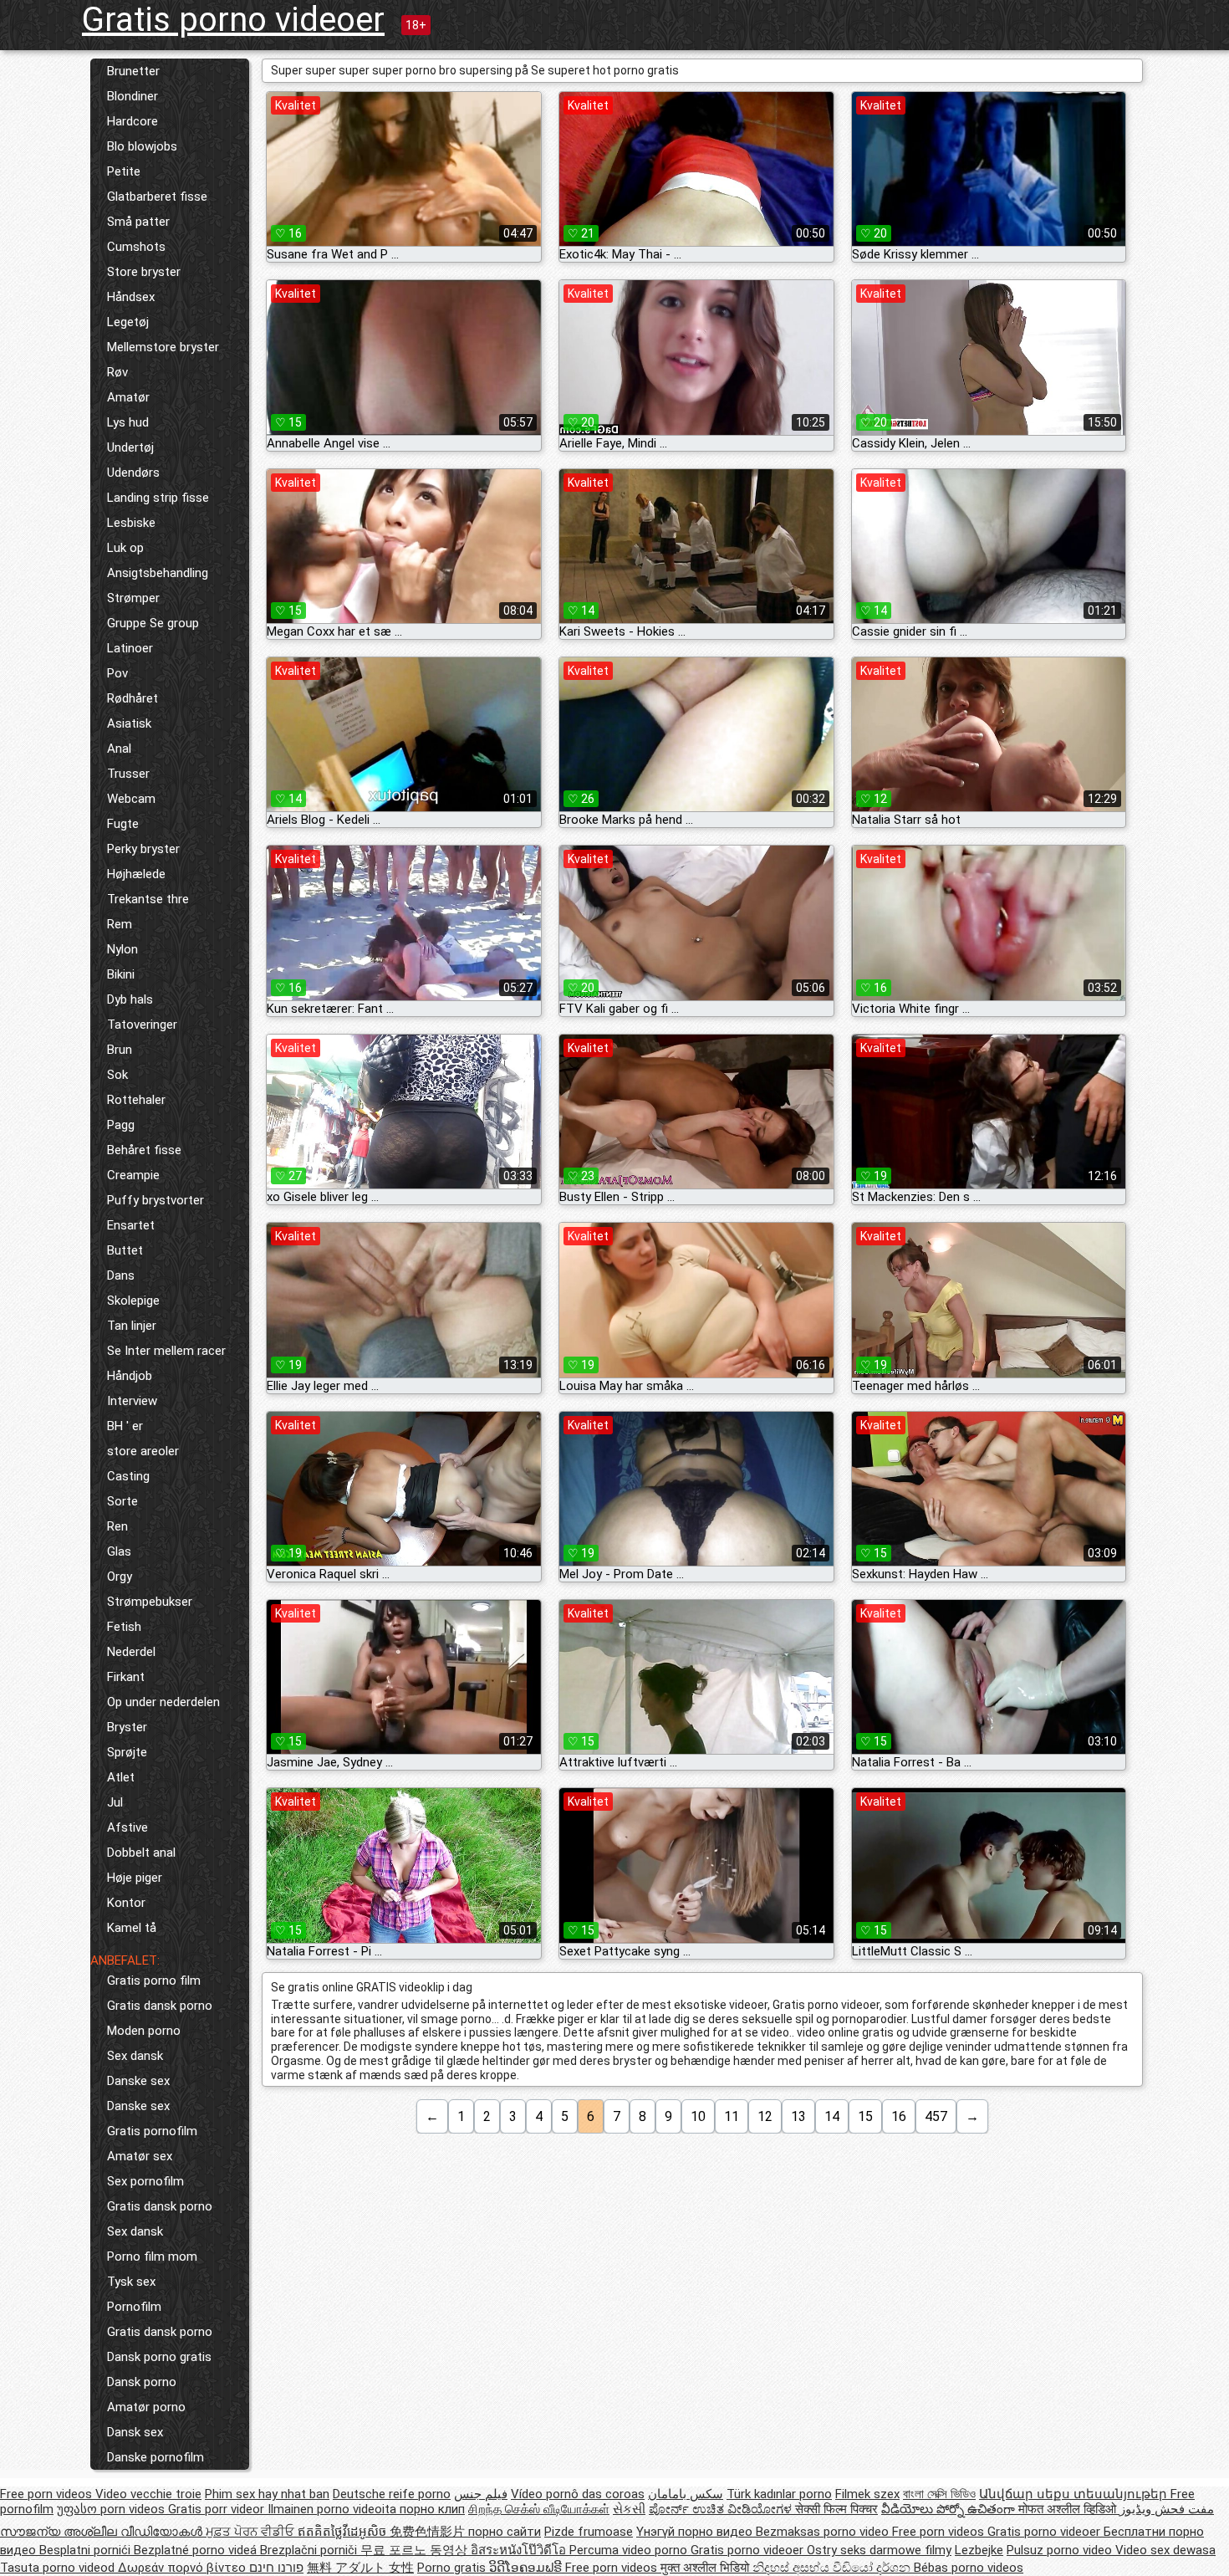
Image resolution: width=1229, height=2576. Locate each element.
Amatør (128, 397)
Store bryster (144, 272)
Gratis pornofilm (152, 2131)
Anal (119, 749)
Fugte (123, 824)
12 (765, 2116)
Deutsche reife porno (392, 2494)
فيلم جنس (481, 2494)
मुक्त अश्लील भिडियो (706, 2568)
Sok (117, 1075)
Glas (119, 1551)
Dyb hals (130, 999)
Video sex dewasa (1165, 2550)
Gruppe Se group (153, 623)
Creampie (133, 1175)
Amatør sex (140, 2156)
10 (698, 2116)
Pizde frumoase (589, 2532)
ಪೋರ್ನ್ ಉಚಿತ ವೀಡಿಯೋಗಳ (722, 2509)
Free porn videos (48, 2494)
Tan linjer (132, 1326)
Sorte (122, 1501)
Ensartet (131, 1225)
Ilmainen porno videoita (334, 2509)
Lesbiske (131, 523)
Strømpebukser (150, 1602)
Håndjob (130, 1376)
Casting (128, 1476)
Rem (120, 924)
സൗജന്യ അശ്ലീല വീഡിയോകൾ (103, 2532)
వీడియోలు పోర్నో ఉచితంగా (950, 2509)
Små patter (138, 222)
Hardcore (133, 121)
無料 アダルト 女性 (360, 2568)
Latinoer (130, 648)
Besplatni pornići (87, 2550)
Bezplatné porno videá (197, 2550)
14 (832, 2116)
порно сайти (505, 2532)
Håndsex (131, 297)
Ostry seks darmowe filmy (879, 2550)
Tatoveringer (142, 1025)
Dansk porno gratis (159, 2357)
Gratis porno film (154, 1981)
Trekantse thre (148, 899)
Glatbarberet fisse (157, 197)
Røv (117, 372)
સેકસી (629, 2509)
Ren (117, 1526)
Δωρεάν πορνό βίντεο (184, 2568)
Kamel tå (132, 1928)
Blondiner (133, 96)
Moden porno (144, 2031)
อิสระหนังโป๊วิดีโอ (520, 2550)
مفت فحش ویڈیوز (1167, 2509)
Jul (115, 1802)
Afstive (127, 1827)
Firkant (126, 1677)
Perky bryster (143, 849)
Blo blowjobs (142, 146)
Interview (132, 1401)
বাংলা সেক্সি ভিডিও (939, 2494)
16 (899, 2116)
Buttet (125, 1250)
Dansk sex (135, 2432)
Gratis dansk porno (160, 2006)
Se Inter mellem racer (166, 1351)
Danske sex (138, 2081)
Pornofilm (134, 2307)
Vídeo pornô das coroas (578, 2494)
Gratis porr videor (218, 2509)
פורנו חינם (276, 2568)
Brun (120, 1050)
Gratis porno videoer (233, 20)
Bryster (127, 1727)
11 (732, 2116)
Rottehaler (136, 1100)
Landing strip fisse (158, 498)
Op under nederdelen (163, 1702)
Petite (124, 171)
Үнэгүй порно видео (696, 2532)
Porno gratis (453, 2568)
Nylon (122, 949)
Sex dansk (135, 2056)
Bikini (121, 974)
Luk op (125, 548)
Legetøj (128, 322)
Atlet (121, 1777)
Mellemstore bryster (163, 347)
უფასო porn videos (112, 2509)
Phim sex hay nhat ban (267, 2494)
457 (936, 2116)
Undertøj (130, 447)
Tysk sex (131, 2282)
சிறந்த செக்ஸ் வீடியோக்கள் (539, 2509)
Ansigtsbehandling (158, 573)
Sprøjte (127, 1752)
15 (865, 2116)
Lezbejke (979, 2550)
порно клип (432, 2509)
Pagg (121, 1125)
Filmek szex (867, 2494)
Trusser (128, 774)
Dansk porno (142, 2382)
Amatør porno (146, 2407)
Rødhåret (133, 698)
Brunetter (133, 71)
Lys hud (128, 422)
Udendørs (133, 473)
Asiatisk (129, 723)
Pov (117, 673)
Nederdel (131, 1652)
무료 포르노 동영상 (416, 2550)
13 (798, 2116)
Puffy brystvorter (156, 1200)
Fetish (124, 1627)
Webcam (131, 799)
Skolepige (133, 1301)
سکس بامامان (686, 2494)
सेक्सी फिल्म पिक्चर (836, 2509)
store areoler (143, 1451)
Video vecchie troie (148, 2494)
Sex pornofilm (145, 2181)
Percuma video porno (630, 2550)
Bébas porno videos (969, 2568)
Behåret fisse (144, 1150)
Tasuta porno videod (59, 2568)
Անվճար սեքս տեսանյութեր (1075, 2494)
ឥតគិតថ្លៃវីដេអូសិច (344, 2532)
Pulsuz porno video (1061, 2550)
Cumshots (136, 247)
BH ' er (125, 1426)
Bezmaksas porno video (824, 2532)
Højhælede (136, 874)
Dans (121, 1275)
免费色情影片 (429, 2532)
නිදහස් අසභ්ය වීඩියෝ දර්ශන (833, 2568)
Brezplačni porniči (310, 2550)
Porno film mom (152, 2257)
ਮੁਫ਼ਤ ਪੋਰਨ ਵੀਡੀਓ (252, 2532)
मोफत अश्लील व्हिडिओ (1069, 2509)
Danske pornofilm (156, 2457)
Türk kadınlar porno (779, 2494)
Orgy (120, 1577)
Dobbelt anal (141, 1853)
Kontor (126, 1903)
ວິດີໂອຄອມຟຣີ (527, 2568)
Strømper (133, 598)
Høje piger (135, 1878)
